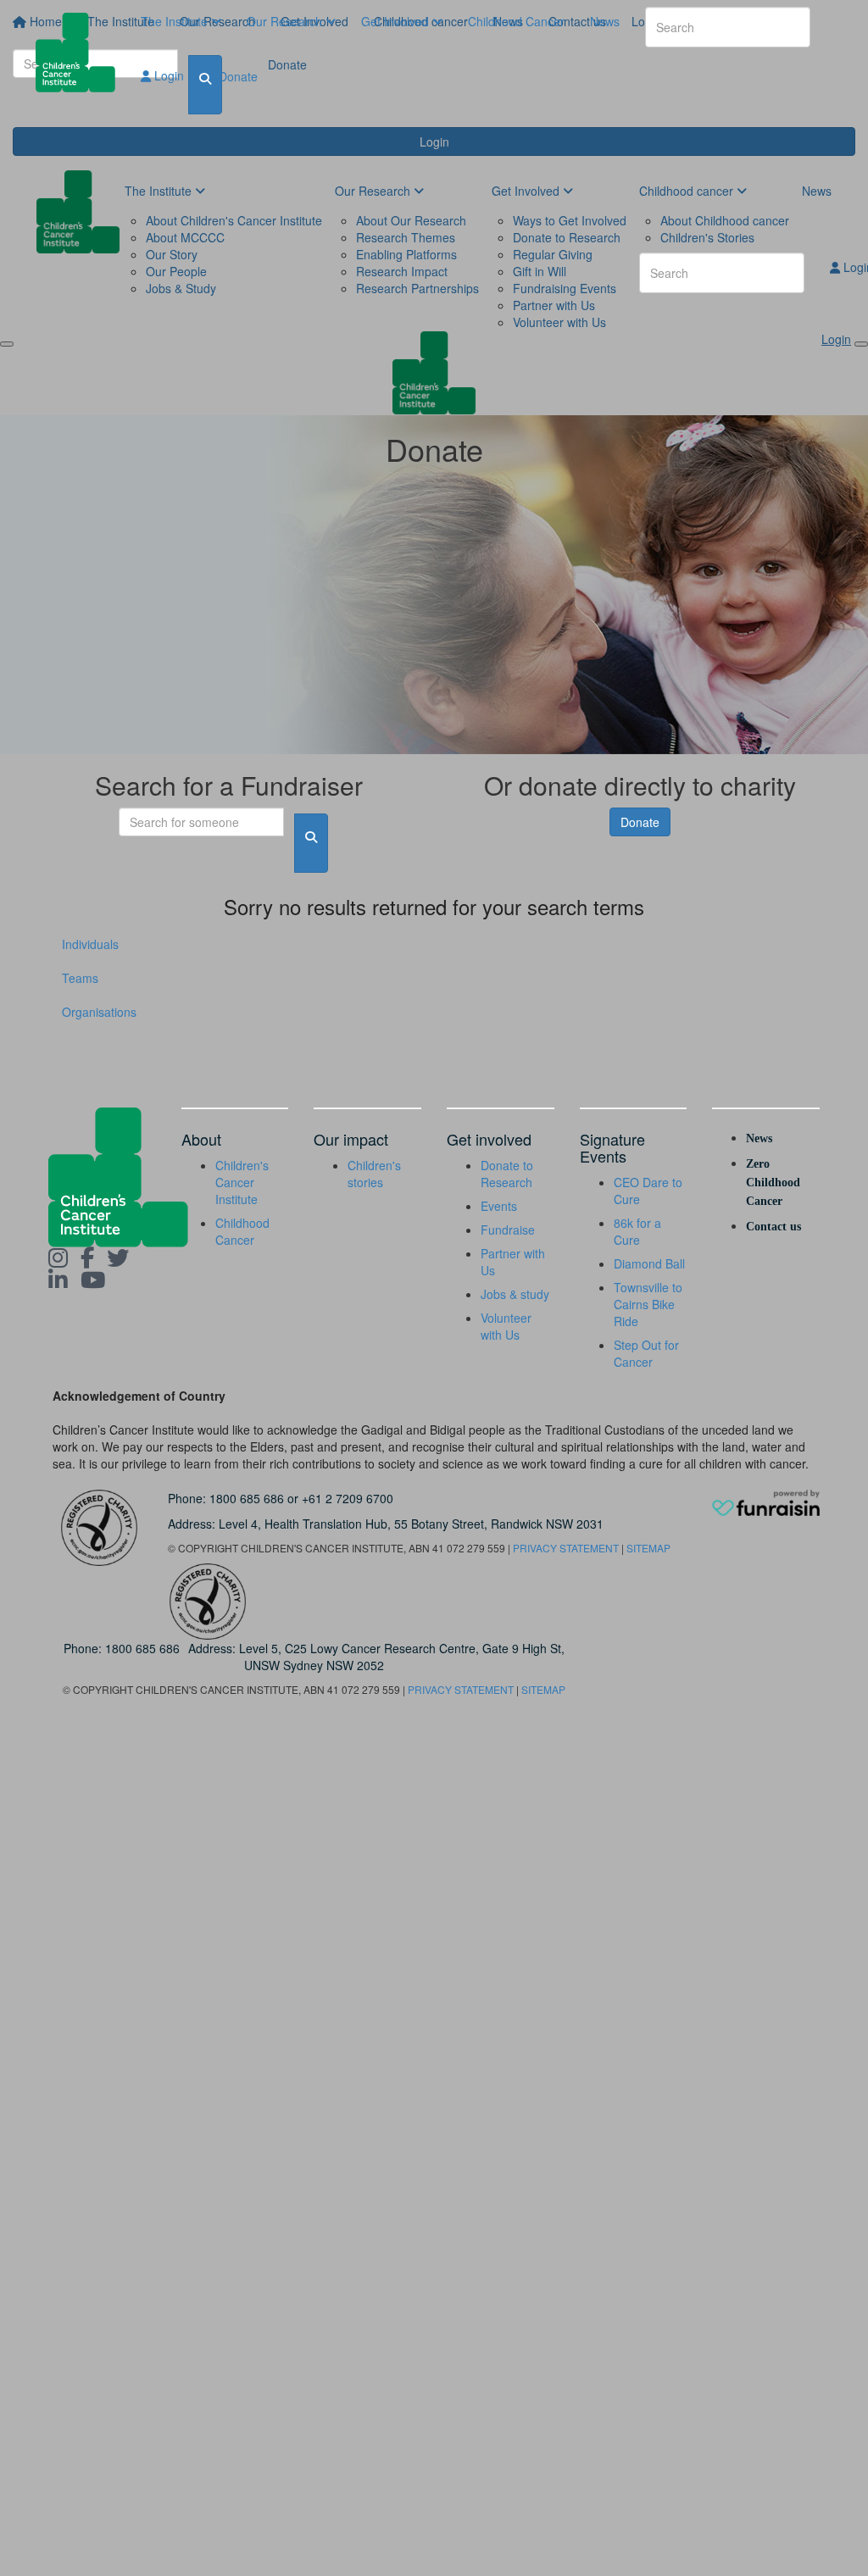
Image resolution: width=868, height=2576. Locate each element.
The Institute (176, 21)
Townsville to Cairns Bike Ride (648, 1304)
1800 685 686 (247, 1498)
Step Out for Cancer (646, 1353)
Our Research (286, 21)
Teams (80, 978)
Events (499, 1206)
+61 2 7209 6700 (348, 1498)
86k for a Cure (637, 1231)
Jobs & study (515, 1294)
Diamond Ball (649, 1263)
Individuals (90, 944)
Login (167, 75)
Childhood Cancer (516, 21)
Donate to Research (507, 1174)
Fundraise (508, 1230)
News (605, 21)
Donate (238, 76)
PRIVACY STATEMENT (566, 1548)
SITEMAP (648, 1548)
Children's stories (374, 1174)
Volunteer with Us (506, 1326)
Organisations (99, 1012)
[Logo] (82, 53)
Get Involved (397, 21)
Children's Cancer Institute (242, 1182)
